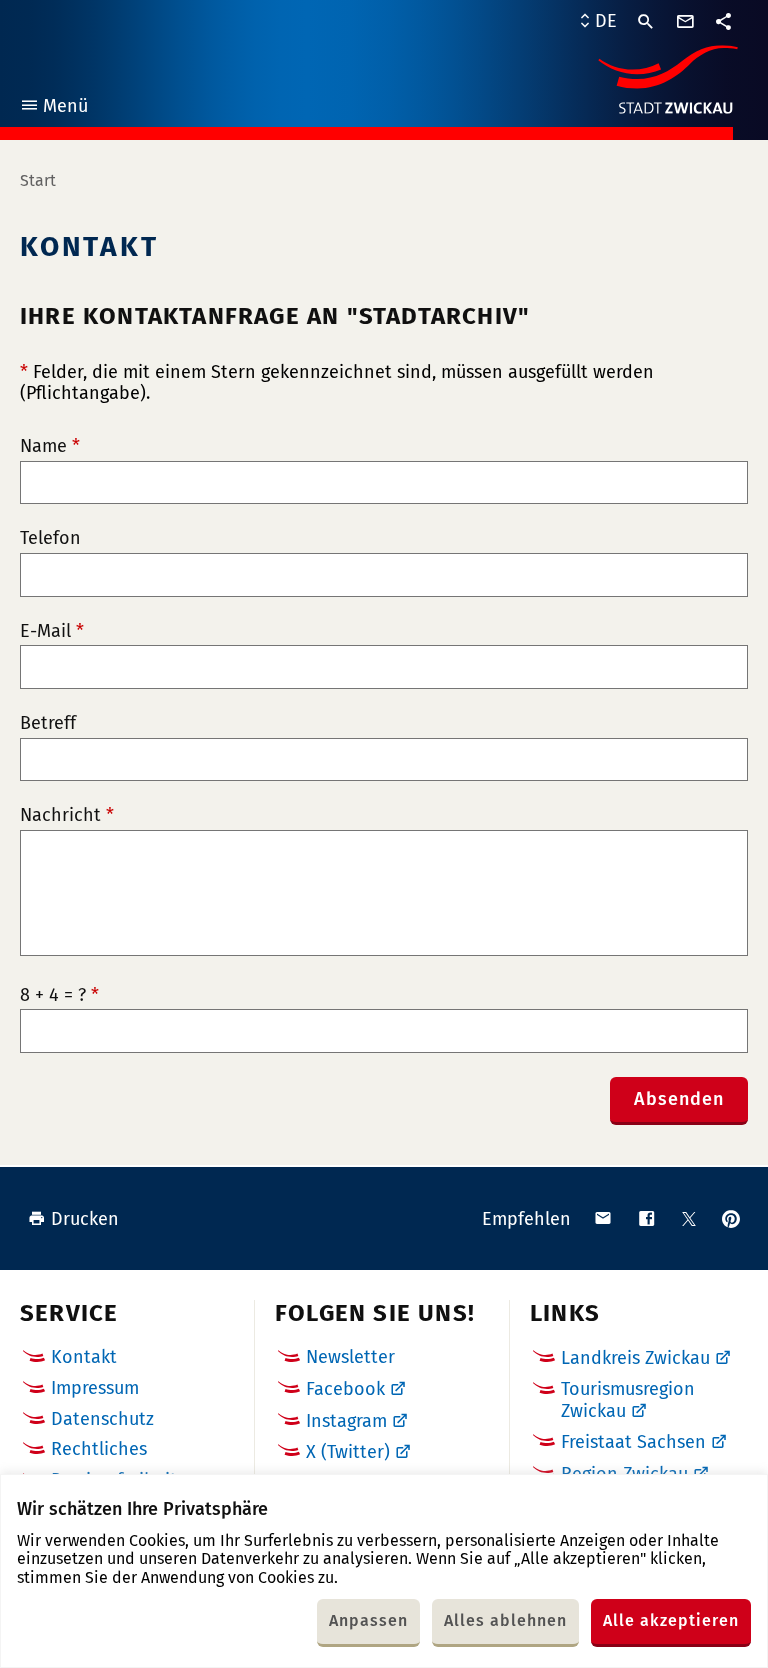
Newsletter (350, 1357)
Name (50, 446)
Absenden (679, 1099)
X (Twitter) (348, 1452)
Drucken (85, 1219)
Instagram (346, 1421)
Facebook (345, 1389)
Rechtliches (99, 1449)
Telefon (50, 538)
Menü (53, 108)
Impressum (95, 1388)
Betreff (48, 723)
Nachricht (67, 815)
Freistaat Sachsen (633, 1442)
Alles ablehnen (505, 1620)
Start (38, 180)
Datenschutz (102, 1419)
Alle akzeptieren (671, 1620)
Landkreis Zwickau (635, 1358)
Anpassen (368, 1620)
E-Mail (52, 631)
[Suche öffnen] (646, 22)
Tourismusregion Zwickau (628, 1400)
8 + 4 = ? (59, 995)
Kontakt (84, 1357)
